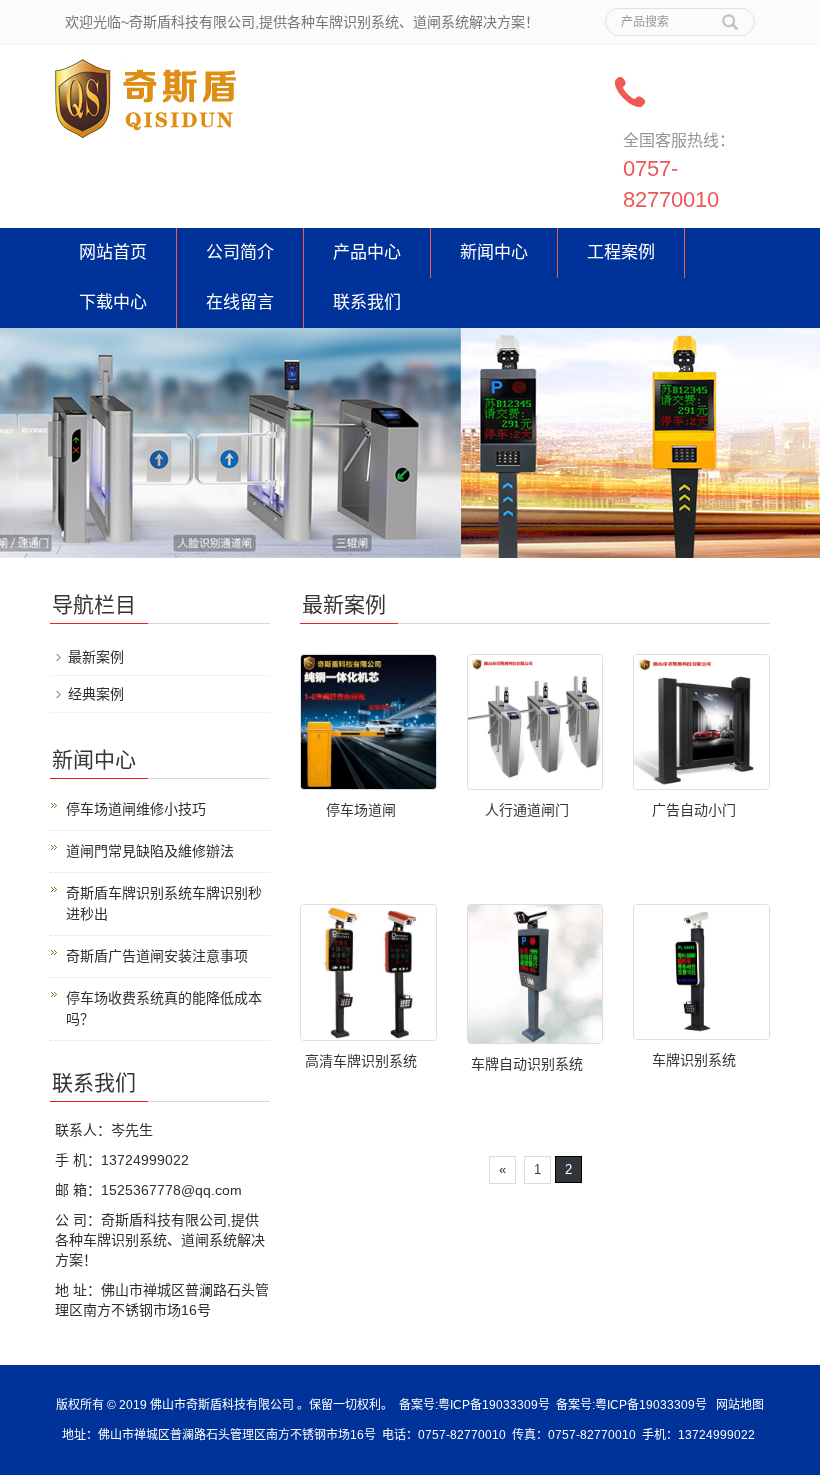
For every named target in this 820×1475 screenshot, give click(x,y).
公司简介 (240, 252)
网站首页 (113, 252)
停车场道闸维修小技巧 (136, 809)
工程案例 (621, 252)
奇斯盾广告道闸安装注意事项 (157, 956)
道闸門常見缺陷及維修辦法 (150, 851)
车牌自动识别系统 (527, 1064)
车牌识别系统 (694, 1060)
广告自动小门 (694, 810)
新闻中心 (494, 252)
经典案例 (96, 694)
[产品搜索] (730, 15)
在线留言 (240, 302)
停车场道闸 (361, 810)
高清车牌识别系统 (361, 1061)
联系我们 (367, 302)
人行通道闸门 (527, 810)
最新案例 (96, 657)
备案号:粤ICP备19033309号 (474, 1405)
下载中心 (113, 302)
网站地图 (740, 1405)
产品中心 (367, 252)
